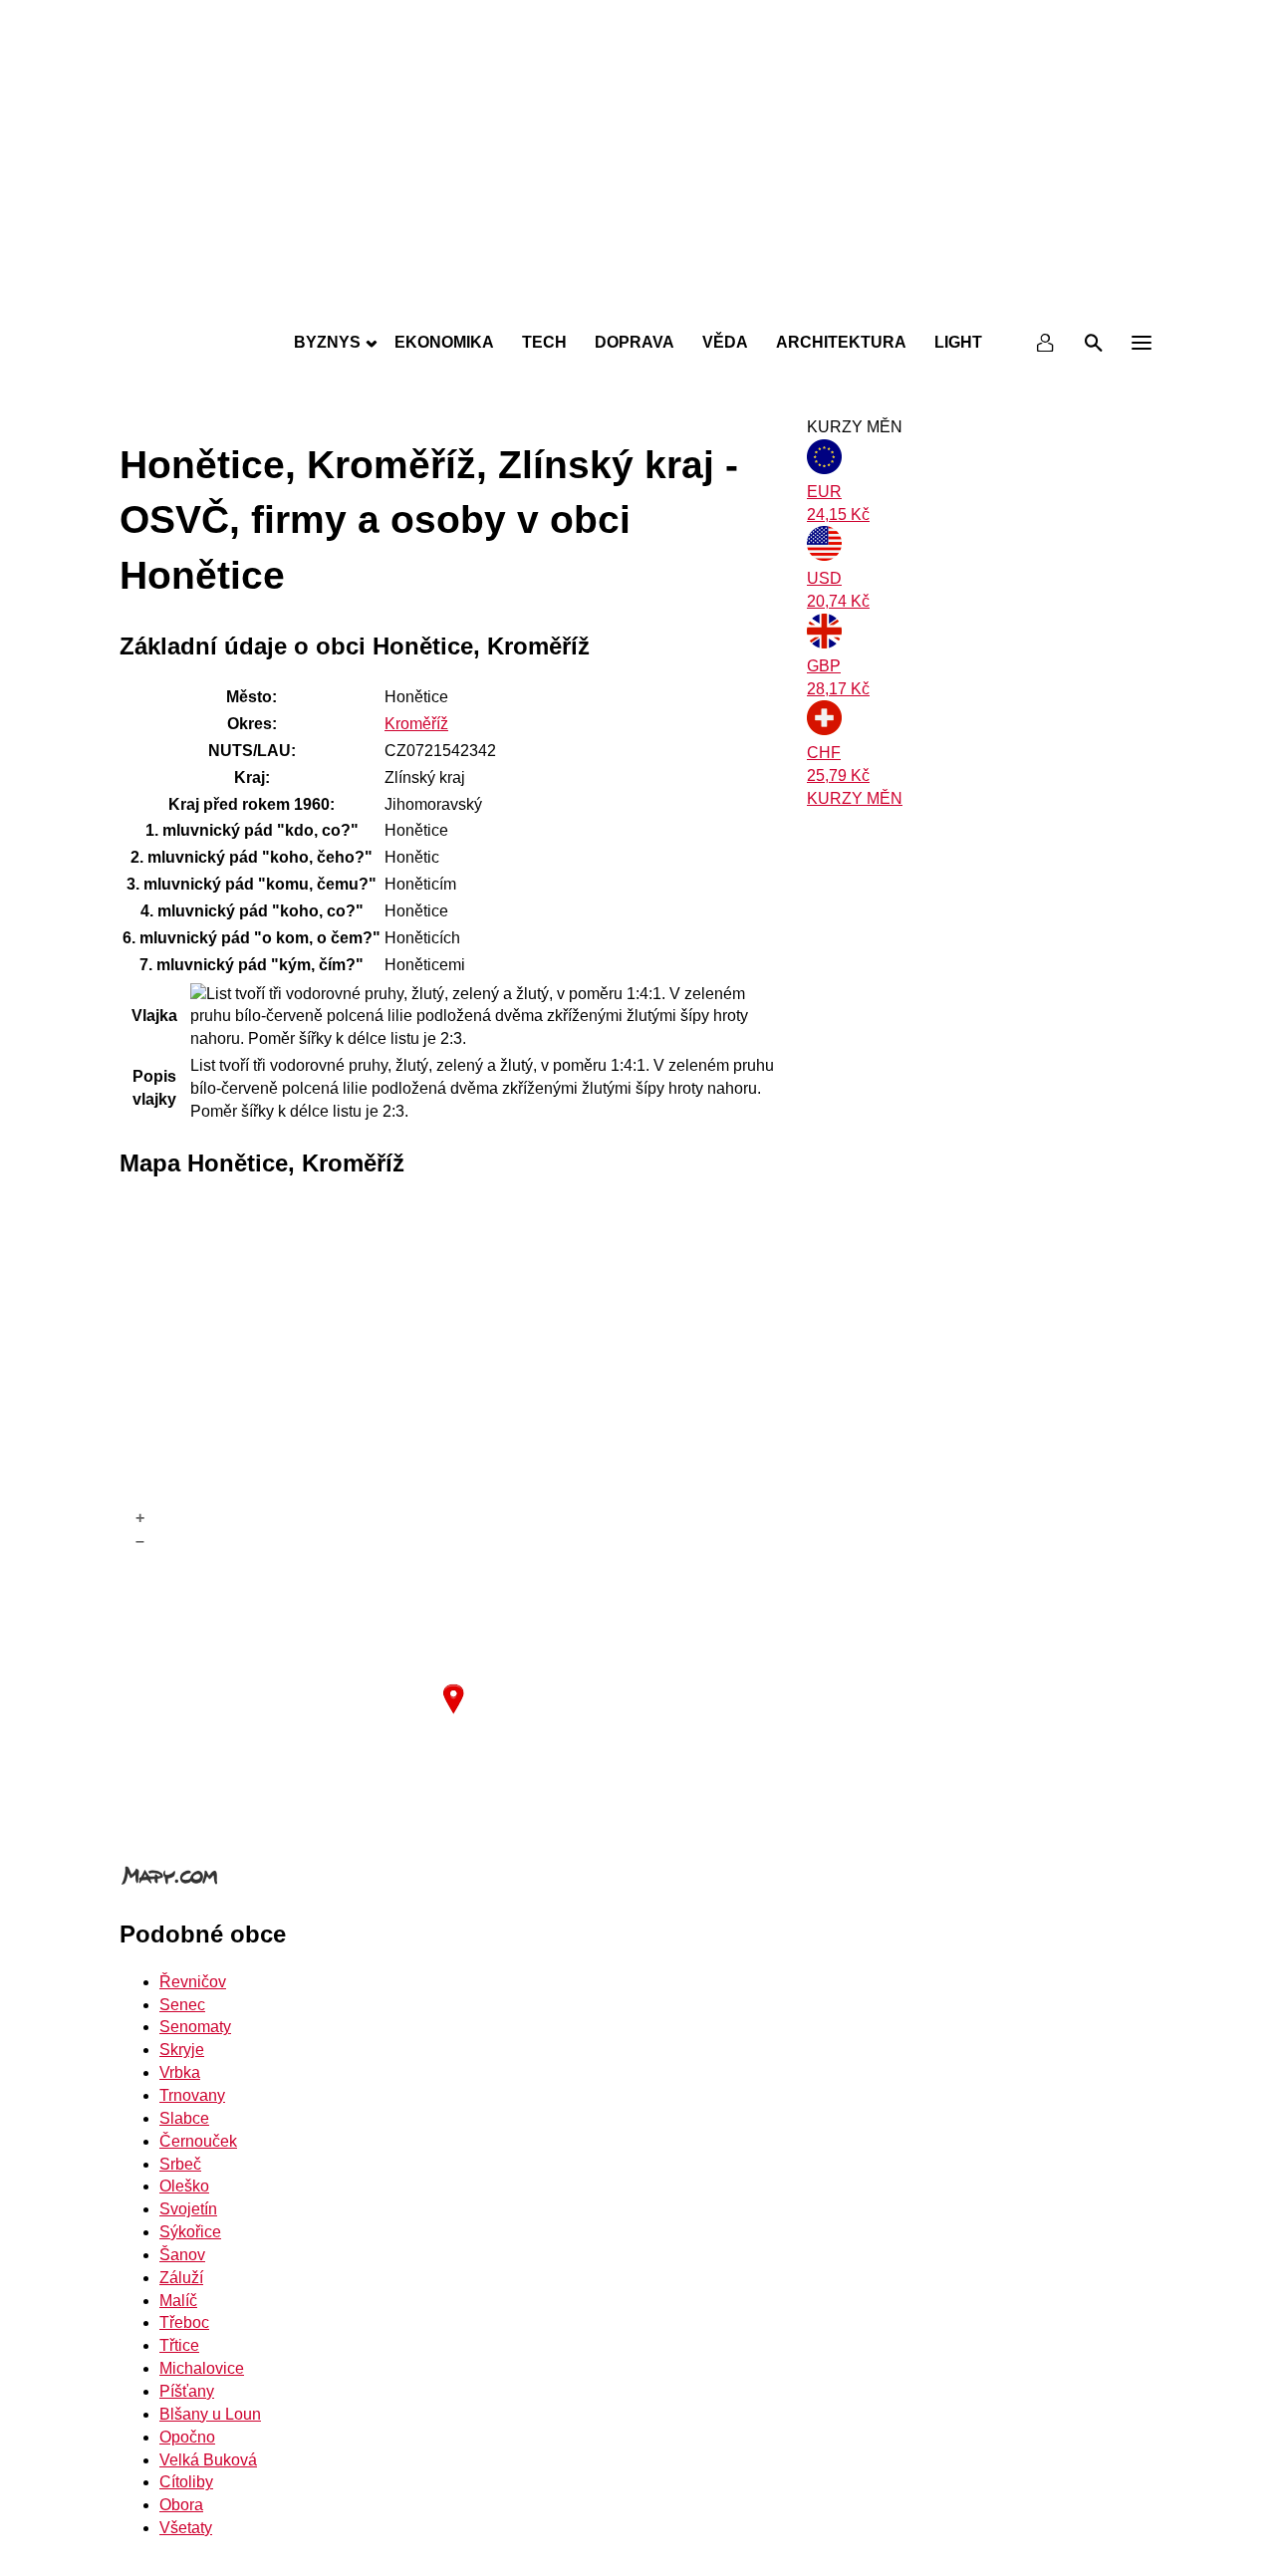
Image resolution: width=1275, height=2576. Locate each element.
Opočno (187, 2437)
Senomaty (195, 2027)
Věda (725, 342)
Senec (182, 2005)
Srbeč (180, 2164)
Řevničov (193, 1982)
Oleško (184, 2186)
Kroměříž (416, 724)
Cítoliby (186, 2482)
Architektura (841, 342)
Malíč (178, 2301)
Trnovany (192, 2095)
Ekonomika (444, 342)
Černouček (198, 2141)
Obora (181, 2505)
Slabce (184, 2118)
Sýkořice (190, 2232)
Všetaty (186, 2528)
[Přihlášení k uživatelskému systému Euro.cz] (1046, 343)
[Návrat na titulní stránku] (637, 299)
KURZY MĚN (855, 798)
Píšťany (187, 2391)
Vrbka (180, 2072)
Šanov (182, 2255)
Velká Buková (208, 2460)
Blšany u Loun (210, 2414)
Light (958, 342)
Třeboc (184, 2322)
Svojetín (188, 2209)
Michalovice (202, 2368)
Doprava (635, 342)
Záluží (181, 2278)
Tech (544, 342)
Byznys (327, 342)
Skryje (182, 2050)
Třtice (179, 2345)
